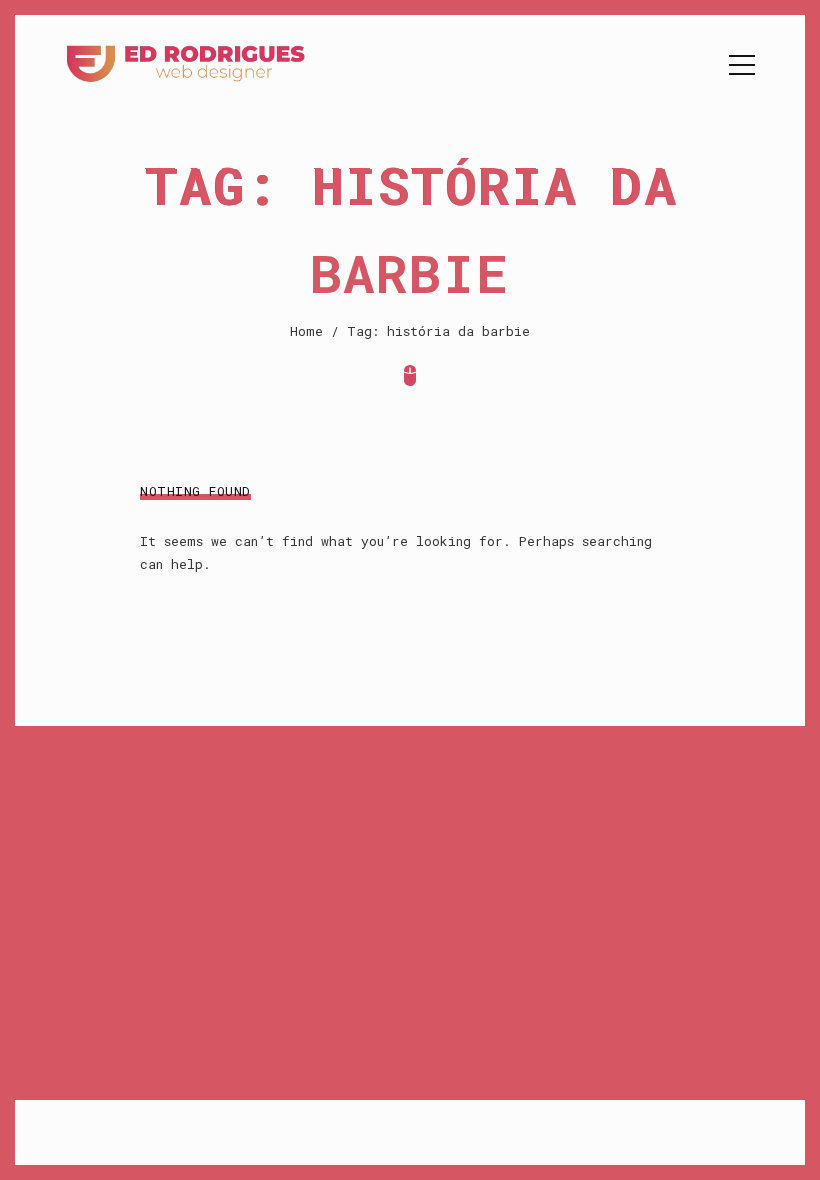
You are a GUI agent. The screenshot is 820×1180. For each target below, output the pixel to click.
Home (306, 331)
